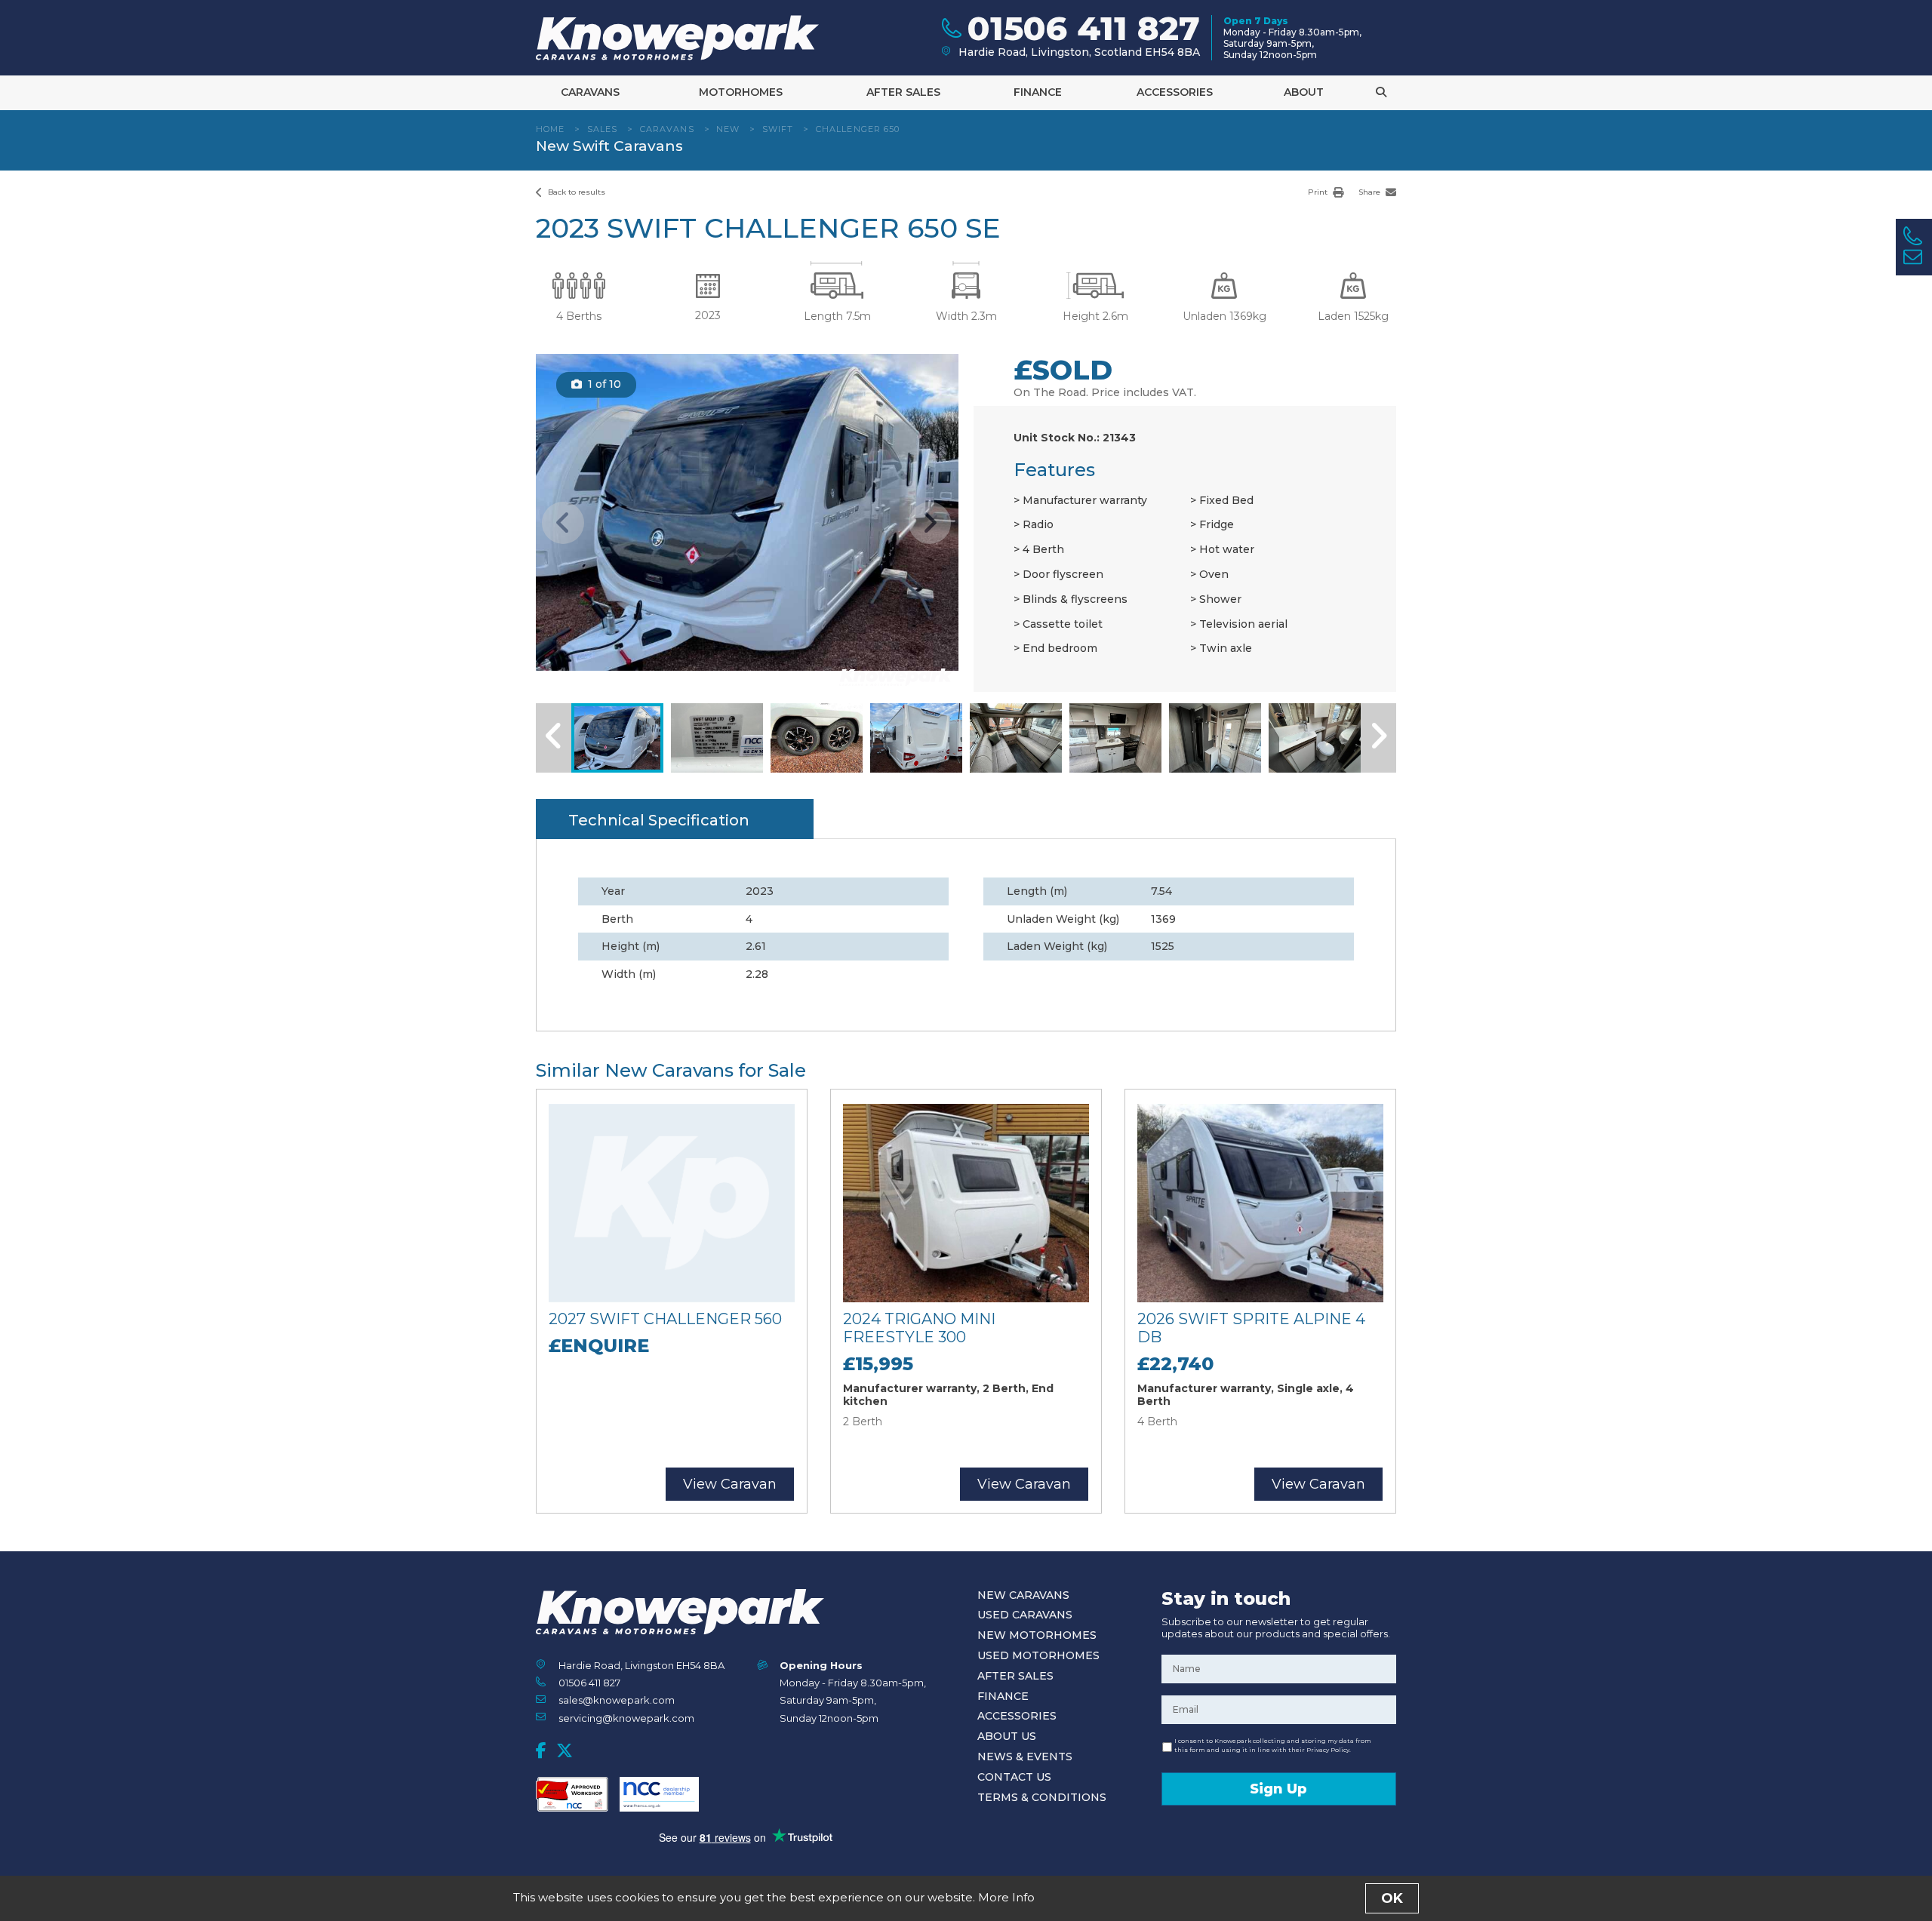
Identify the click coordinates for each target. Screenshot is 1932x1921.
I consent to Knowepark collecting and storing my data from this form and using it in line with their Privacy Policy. (1273, 1745)
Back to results (575, 192)
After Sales (903, 92)
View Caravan (730, 1484)
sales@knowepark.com (617, 1700)
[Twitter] (565, 1750)
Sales (603, 129)
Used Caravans (1025, 1615)
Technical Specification (659, 820)
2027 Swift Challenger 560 (665, 1319)
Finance (1038, 92)
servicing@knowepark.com (626, 1718)
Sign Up (1278, 1789)
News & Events (1025, 1757)
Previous (563, 523)
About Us (1007, 1736)
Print (1319, 192)
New (728, 129)
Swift (778, 129)
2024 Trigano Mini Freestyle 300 (919, 1328)
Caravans (590, 92)
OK (1392, 1898)
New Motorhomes (1037, 1635)
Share (1371, 192)
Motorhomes (741, 92)
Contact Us (1014, 1777)
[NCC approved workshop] (572, 1794)
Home (550, 129)
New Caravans (1023, 1595)
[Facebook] (541, 1750)
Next (930, 523)
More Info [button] (1006, 1897)
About (1304, 92)
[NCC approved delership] (659, 1794)
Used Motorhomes (1038, 1655)
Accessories (1175, 92)
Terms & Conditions (1042, 1797)
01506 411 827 (589, 1683)
